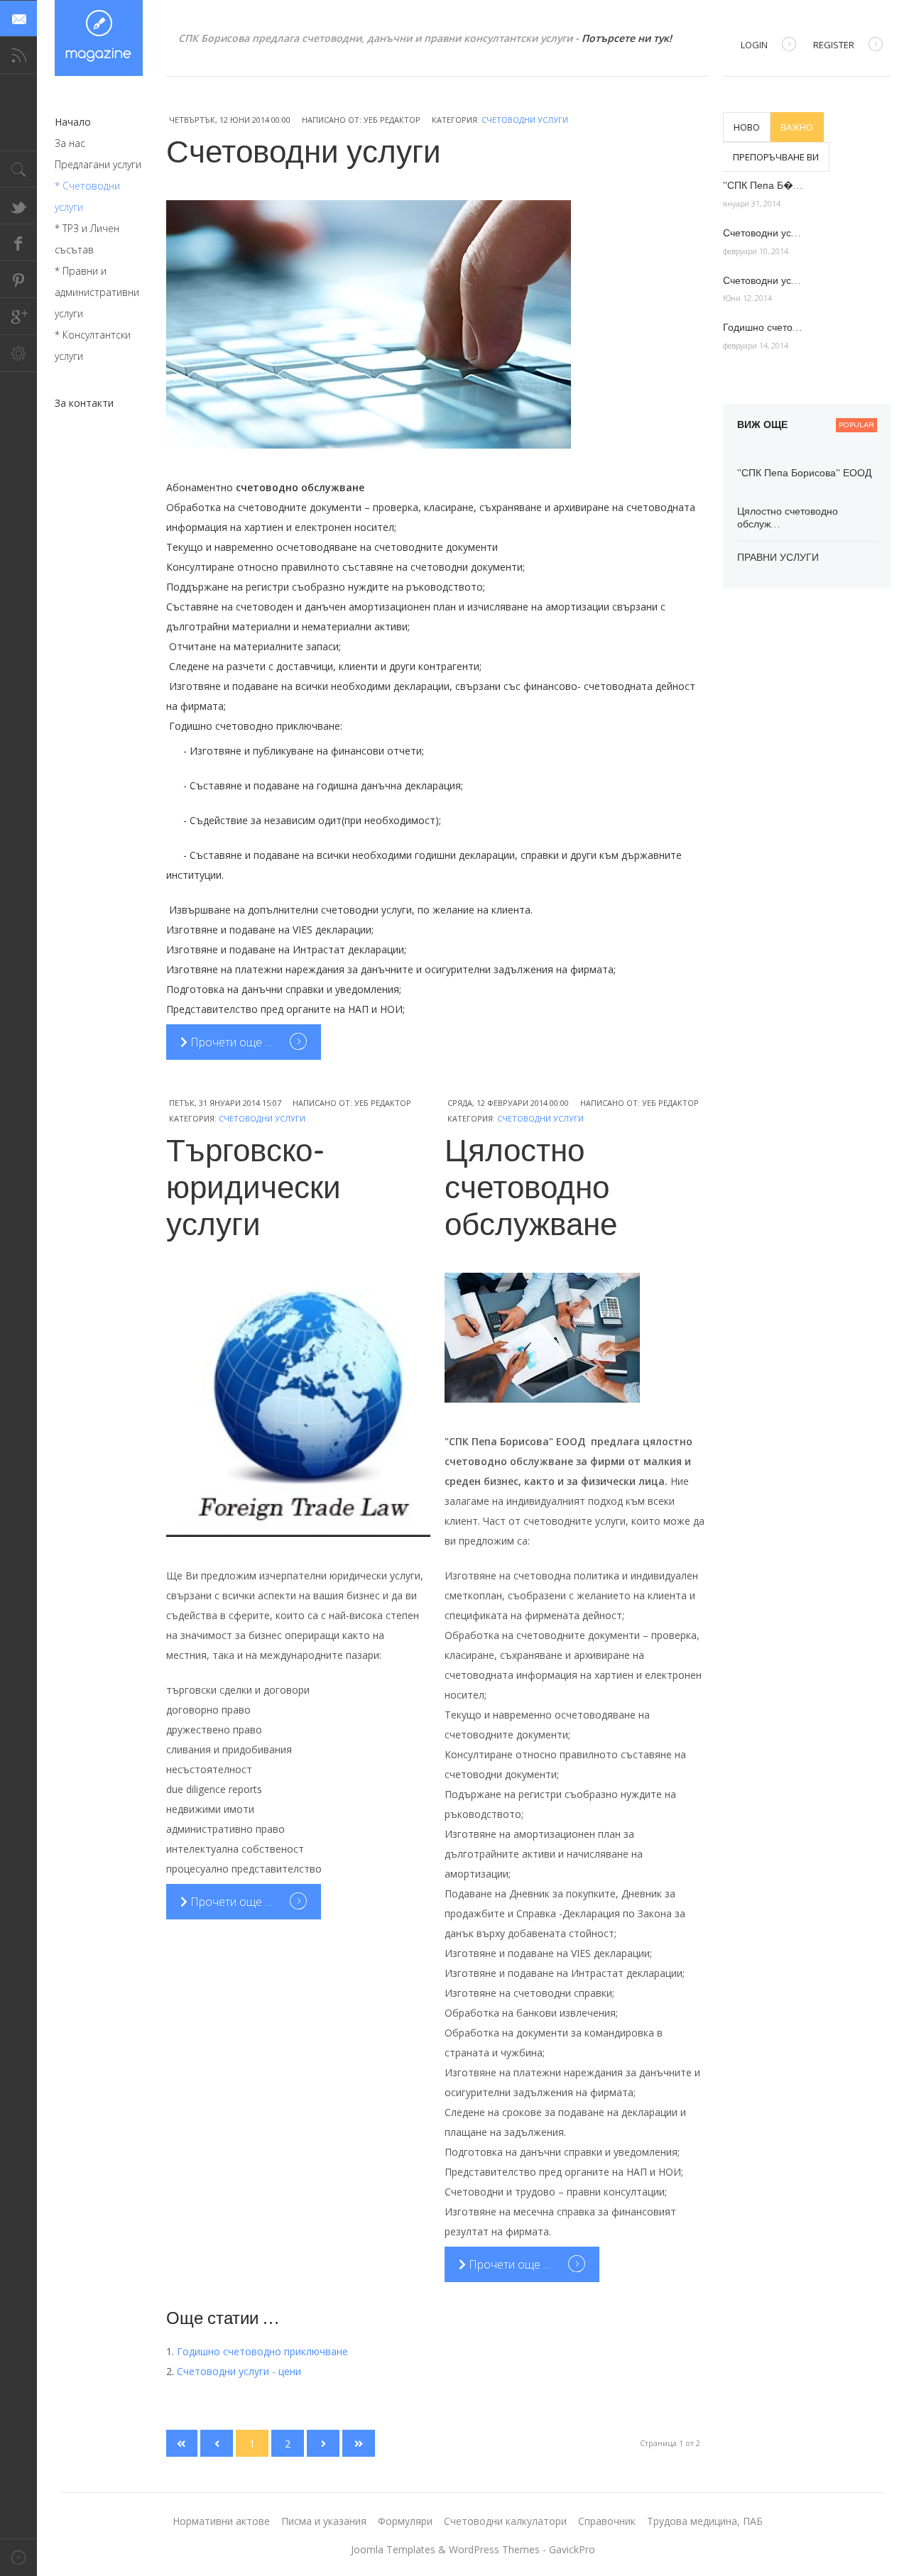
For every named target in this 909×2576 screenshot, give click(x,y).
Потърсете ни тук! (627, 38)
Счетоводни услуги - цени (239, 2371)
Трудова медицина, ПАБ (705, 2521)
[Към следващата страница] (323, 2443)
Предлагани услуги (98, 164)
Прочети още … (232, 1042)
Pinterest (18, 280)
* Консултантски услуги (93, 345)
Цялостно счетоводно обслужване (531, 1189)
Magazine (99, 38)
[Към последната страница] (359, 2443)
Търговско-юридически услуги (254, 1189)
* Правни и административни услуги (97, 292)
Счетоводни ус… (762, 233)
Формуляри (405, 2521)
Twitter (18, 206)
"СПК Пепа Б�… (763, 186)
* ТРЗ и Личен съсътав (87, 239)
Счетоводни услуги (525, 120)
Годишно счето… (762, 328)
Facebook (18, 243)
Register (834, 45)
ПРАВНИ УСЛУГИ (778, 558)
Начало (73, 122)
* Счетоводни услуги (87, 196)
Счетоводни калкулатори (505, 2521)
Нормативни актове (221, 2521)
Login (754, 45)
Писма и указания (324, 2521)
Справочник (607, 2521)
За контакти (84, 403)
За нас (70, 143)
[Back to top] (18, 2557)
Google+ (18, 317)
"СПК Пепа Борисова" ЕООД (804, 473)
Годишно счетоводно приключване (262, 2351)
